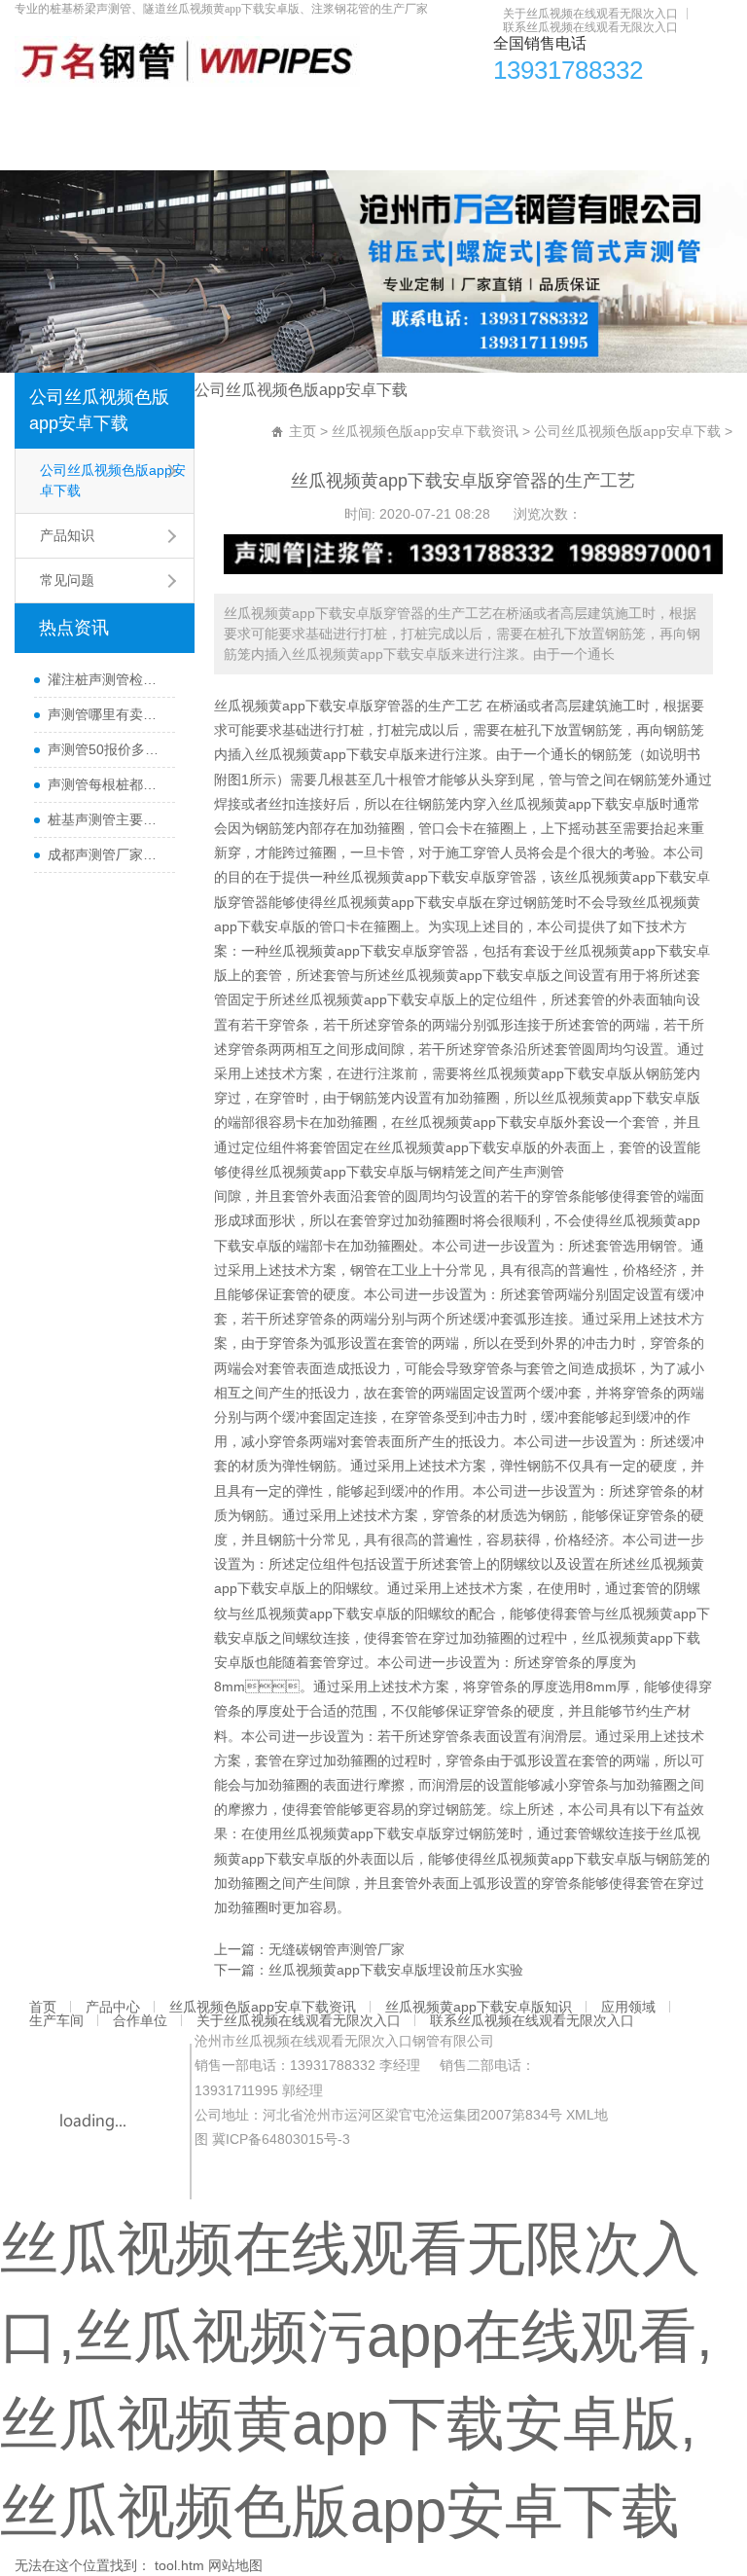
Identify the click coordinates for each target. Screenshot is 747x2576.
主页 (302, 431)
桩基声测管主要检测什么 (106, 819)
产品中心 (101, 112)
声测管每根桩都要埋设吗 (106, 784)
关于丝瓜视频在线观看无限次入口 (590, 14)
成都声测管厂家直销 (106, 854)
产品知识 (67, 535)
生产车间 (669, 112)
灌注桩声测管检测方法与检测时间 (106, 679)
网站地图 (235, 2565)
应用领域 (593, 112)
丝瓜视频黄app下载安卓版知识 (451, 112)
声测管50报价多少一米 (106, 749)
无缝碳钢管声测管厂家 (337, 1949)
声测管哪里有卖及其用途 (106, 714)
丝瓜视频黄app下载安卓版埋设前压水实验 (396, 1970)
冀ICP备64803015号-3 (281, 2139)
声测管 (544, 1172)
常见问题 (67, 580)
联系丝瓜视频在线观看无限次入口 (590, 27)
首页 (39, 112)
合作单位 (53, 151)
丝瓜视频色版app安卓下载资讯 (243, 112)
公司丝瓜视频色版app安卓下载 (99, 410)
